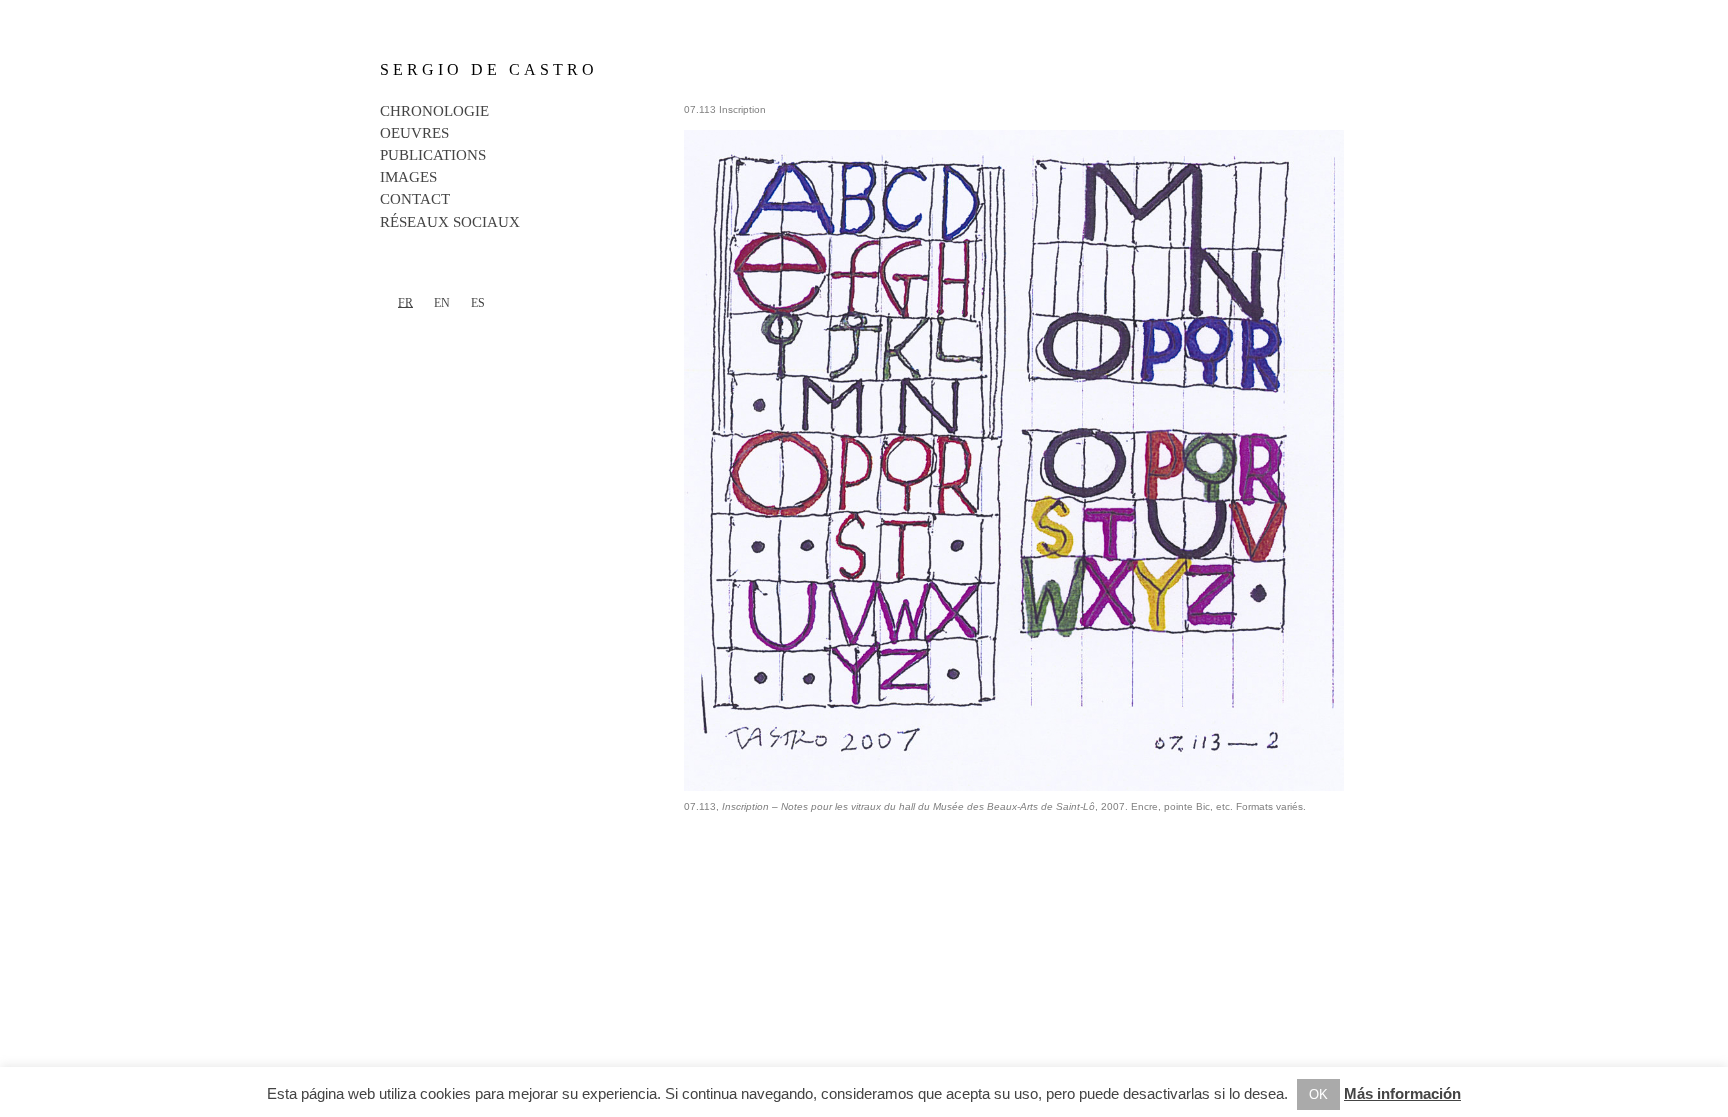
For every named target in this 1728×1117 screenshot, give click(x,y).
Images (408, 177)
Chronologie (434, 111)
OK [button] (1318, 1094)
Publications (433, 155)
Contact (415, 199)
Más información (1402, 1093)
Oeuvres (414, 133)
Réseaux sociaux (450, 222)
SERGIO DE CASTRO (489, 69)
